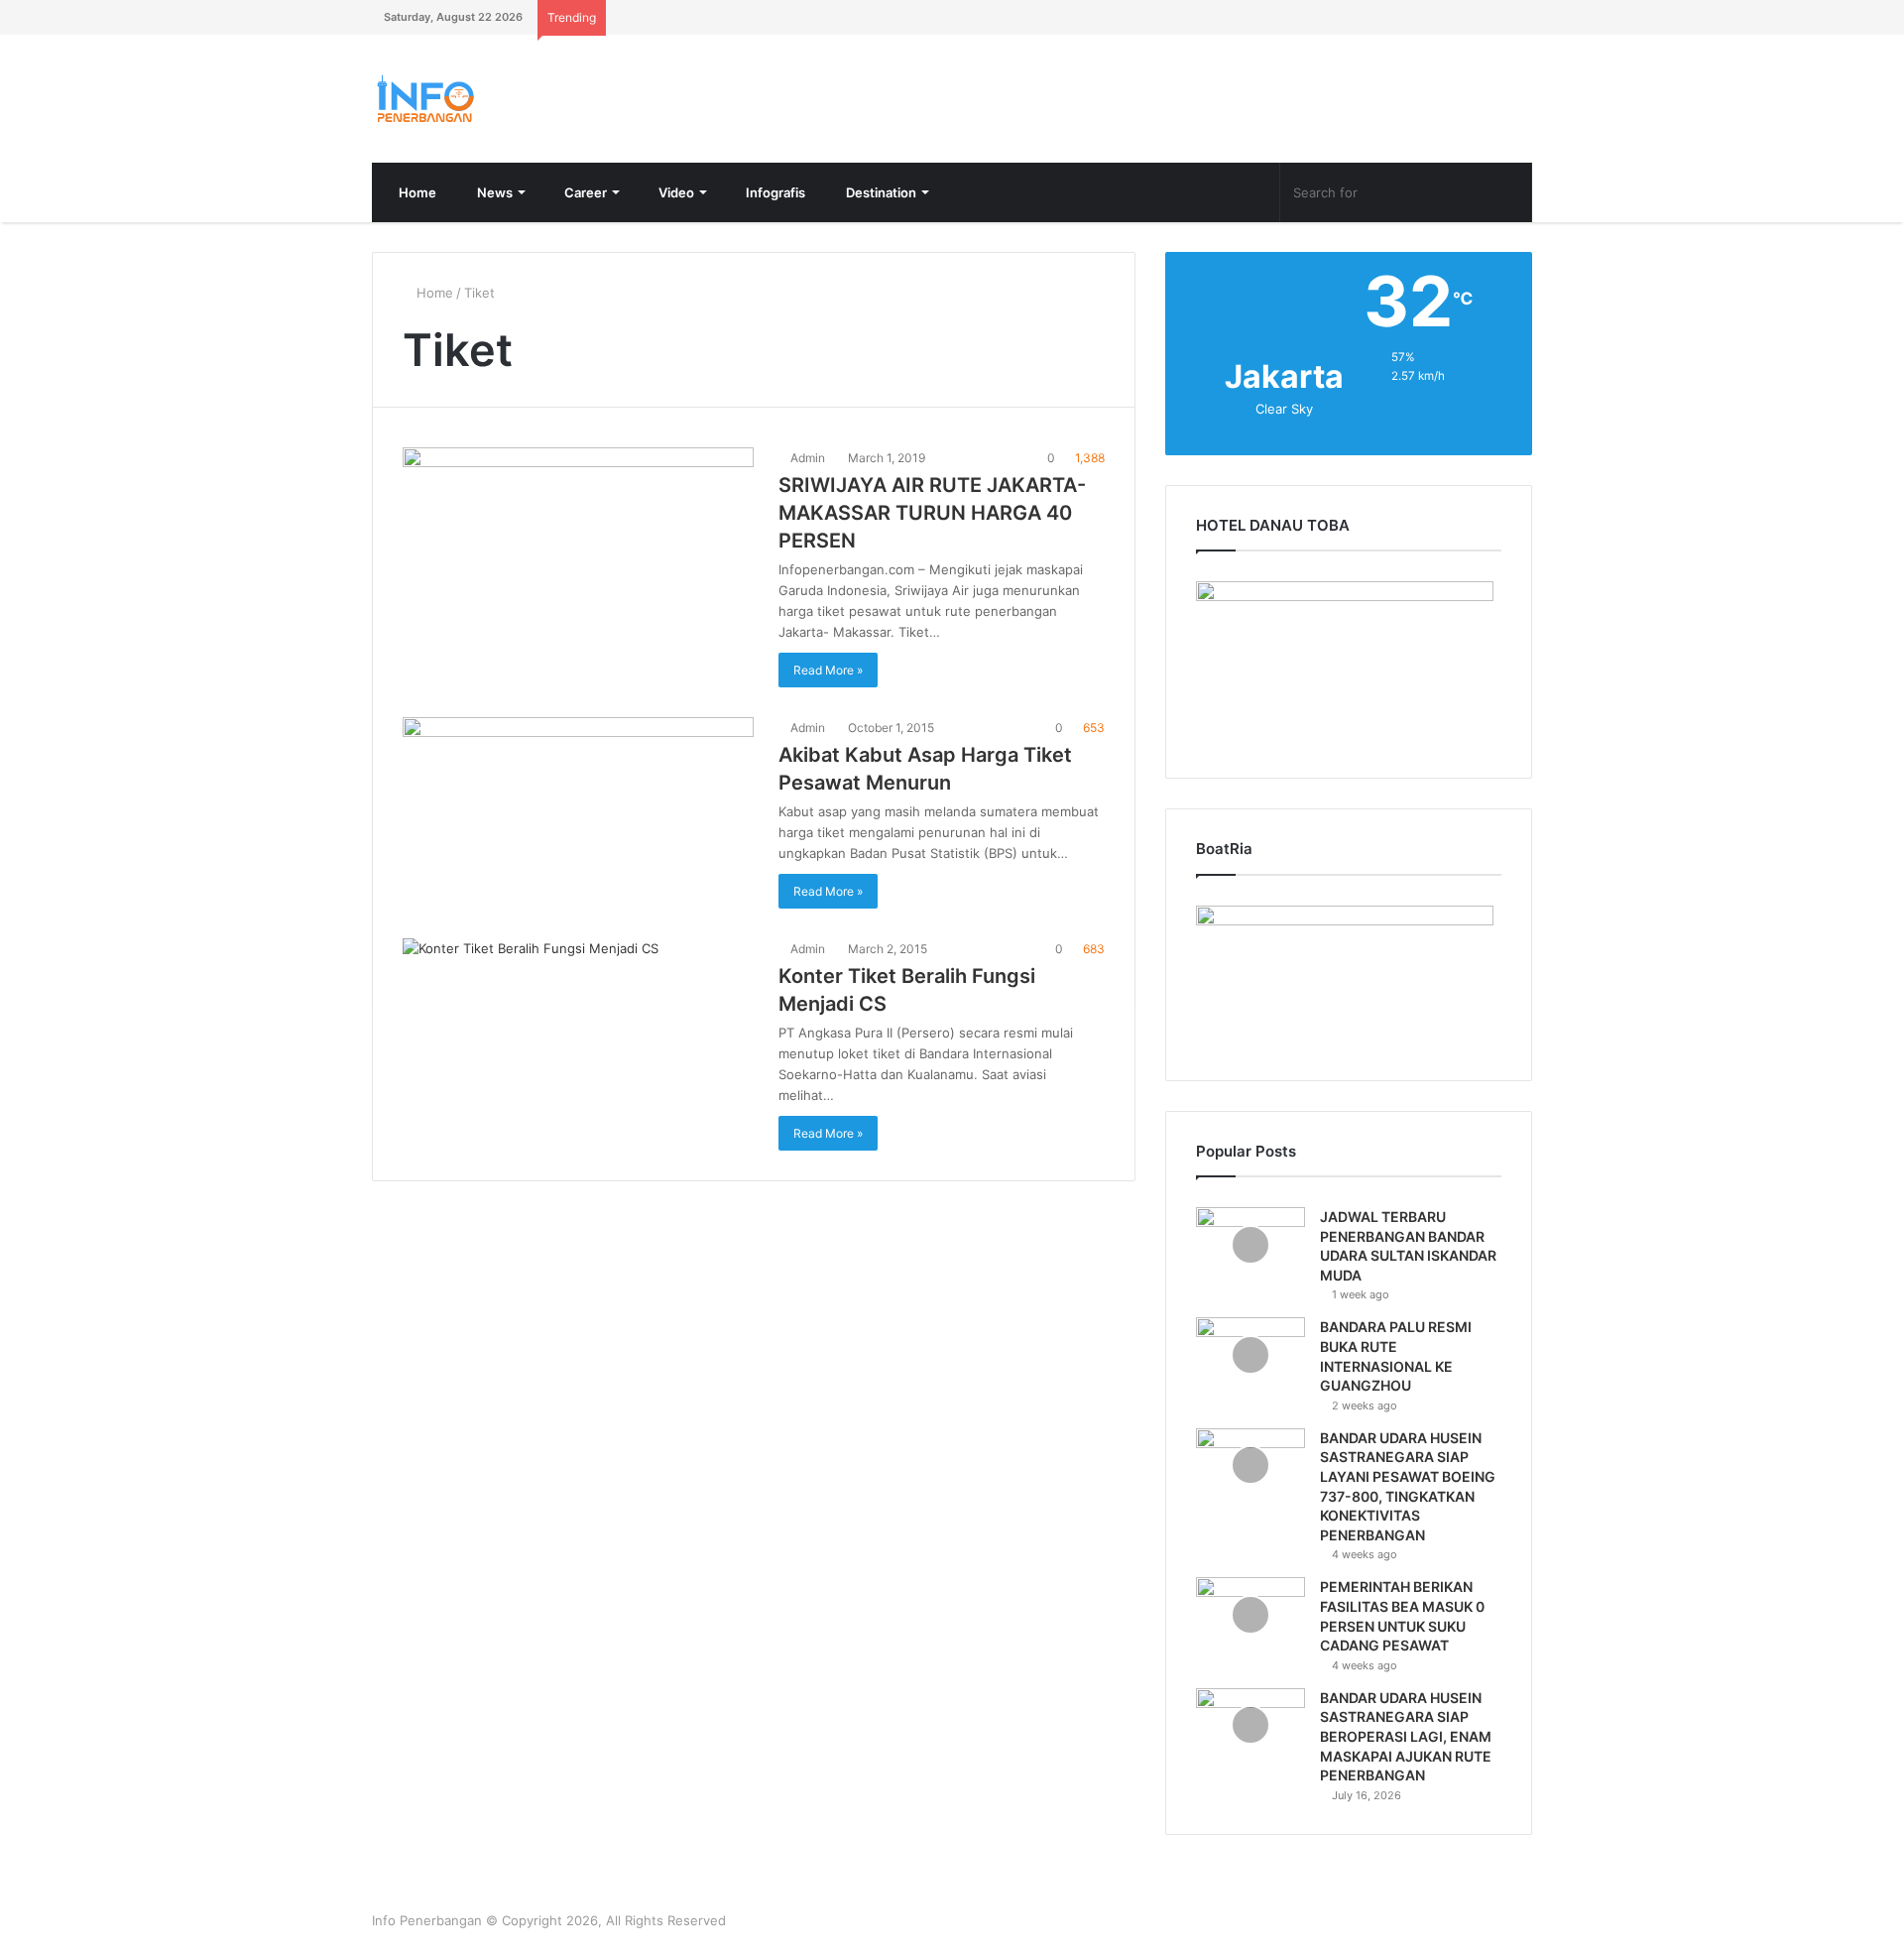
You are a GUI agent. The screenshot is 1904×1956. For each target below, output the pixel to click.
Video (675, 192)
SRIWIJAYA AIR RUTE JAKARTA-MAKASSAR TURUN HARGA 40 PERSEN (932, 513)
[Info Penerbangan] (521, 99)
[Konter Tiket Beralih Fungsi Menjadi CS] (578, 1022)
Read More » (828, 670)
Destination (880, 192)
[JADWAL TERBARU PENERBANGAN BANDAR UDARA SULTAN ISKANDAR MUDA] (1250, 1244)
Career (584, 192)
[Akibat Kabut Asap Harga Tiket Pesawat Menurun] (578, 800)
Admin (806, 458)
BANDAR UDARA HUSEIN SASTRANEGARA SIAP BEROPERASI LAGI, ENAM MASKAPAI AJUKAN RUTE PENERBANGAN (1406, 1736)
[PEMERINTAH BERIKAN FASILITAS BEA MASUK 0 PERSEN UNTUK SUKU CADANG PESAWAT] (1250, 1614)
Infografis (774, 192)
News (493, 192)
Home (416, 192)
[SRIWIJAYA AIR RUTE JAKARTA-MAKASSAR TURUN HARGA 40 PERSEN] (578, 547)
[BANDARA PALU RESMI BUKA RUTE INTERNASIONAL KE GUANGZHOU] (1250, 1354)
